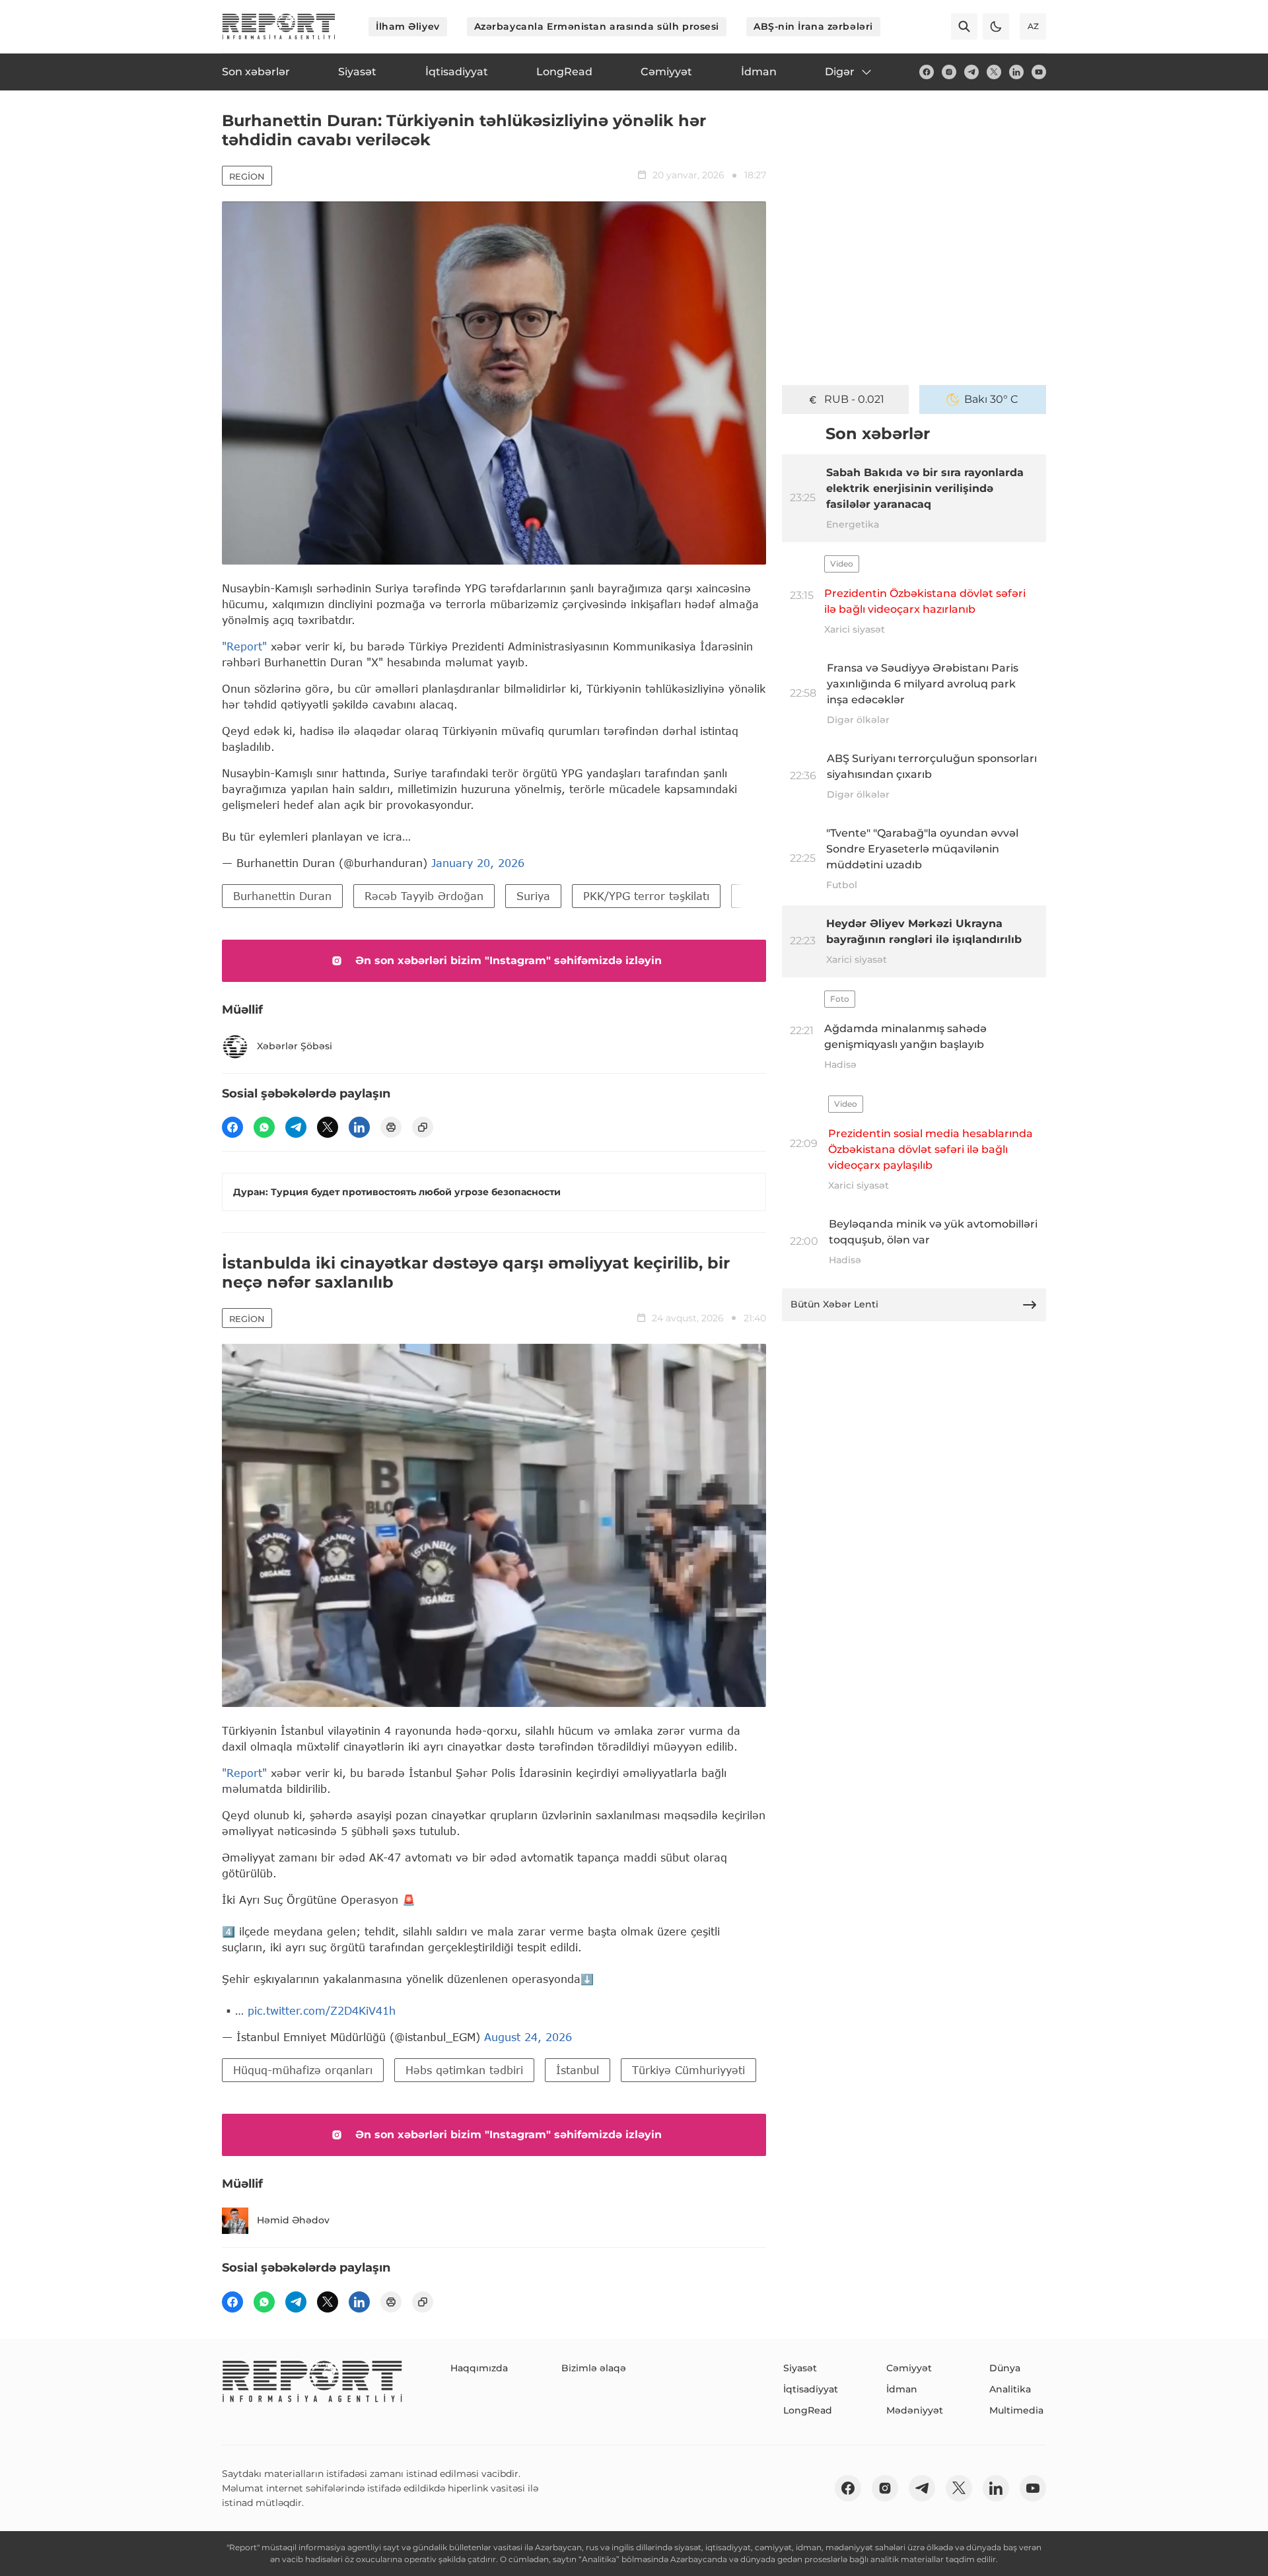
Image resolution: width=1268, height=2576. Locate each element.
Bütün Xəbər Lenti (834, 1304)
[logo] (279, 26)
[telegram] (971, 72)
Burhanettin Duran (282, 896)
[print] (391, 1127)
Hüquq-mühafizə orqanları (303, 2070)
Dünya (1005, 2368)
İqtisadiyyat (811, 2389)
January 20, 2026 (478, 863)
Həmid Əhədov (293, 2220)
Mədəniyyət (915, 2410)
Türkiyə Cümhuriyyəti (688, 2070)
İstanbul (578, 2070)
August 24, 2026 (528, 2037)
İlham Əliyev (408, 26)
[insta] (949, 72)
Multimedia (1016, 2410)
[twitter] (994, 72)
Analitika (1010, 2389)
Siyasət (800, 2368)
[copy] (423, 1127)
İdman (902, 2389)
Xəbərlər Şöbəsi (295, 1046)
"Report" (244, 646)
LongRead (808, 2410)
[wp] (264, 1127)
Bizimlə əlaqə (594, 2368)
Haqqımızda (479, 2368)
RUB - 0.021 (854, 399)
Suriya (533, 896)
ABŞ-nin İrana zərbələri (813, 26)
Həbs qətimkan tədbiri (464, 2070)
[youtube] (1039, 72)
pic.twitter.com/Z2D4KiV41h (322, 2010)
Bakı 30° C (991, 399)
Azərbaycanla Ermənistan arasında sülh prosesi (597, 26)
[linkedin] (1016, 72)
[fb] (927, 72)
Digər (840, 72)
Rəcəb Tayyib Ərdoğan (424, 896)
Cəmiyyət (909, 2368)
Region (247, 176)
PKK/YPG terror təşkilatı (646, 896)
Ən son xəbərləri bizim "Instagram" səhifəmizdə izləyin (509, 960)
